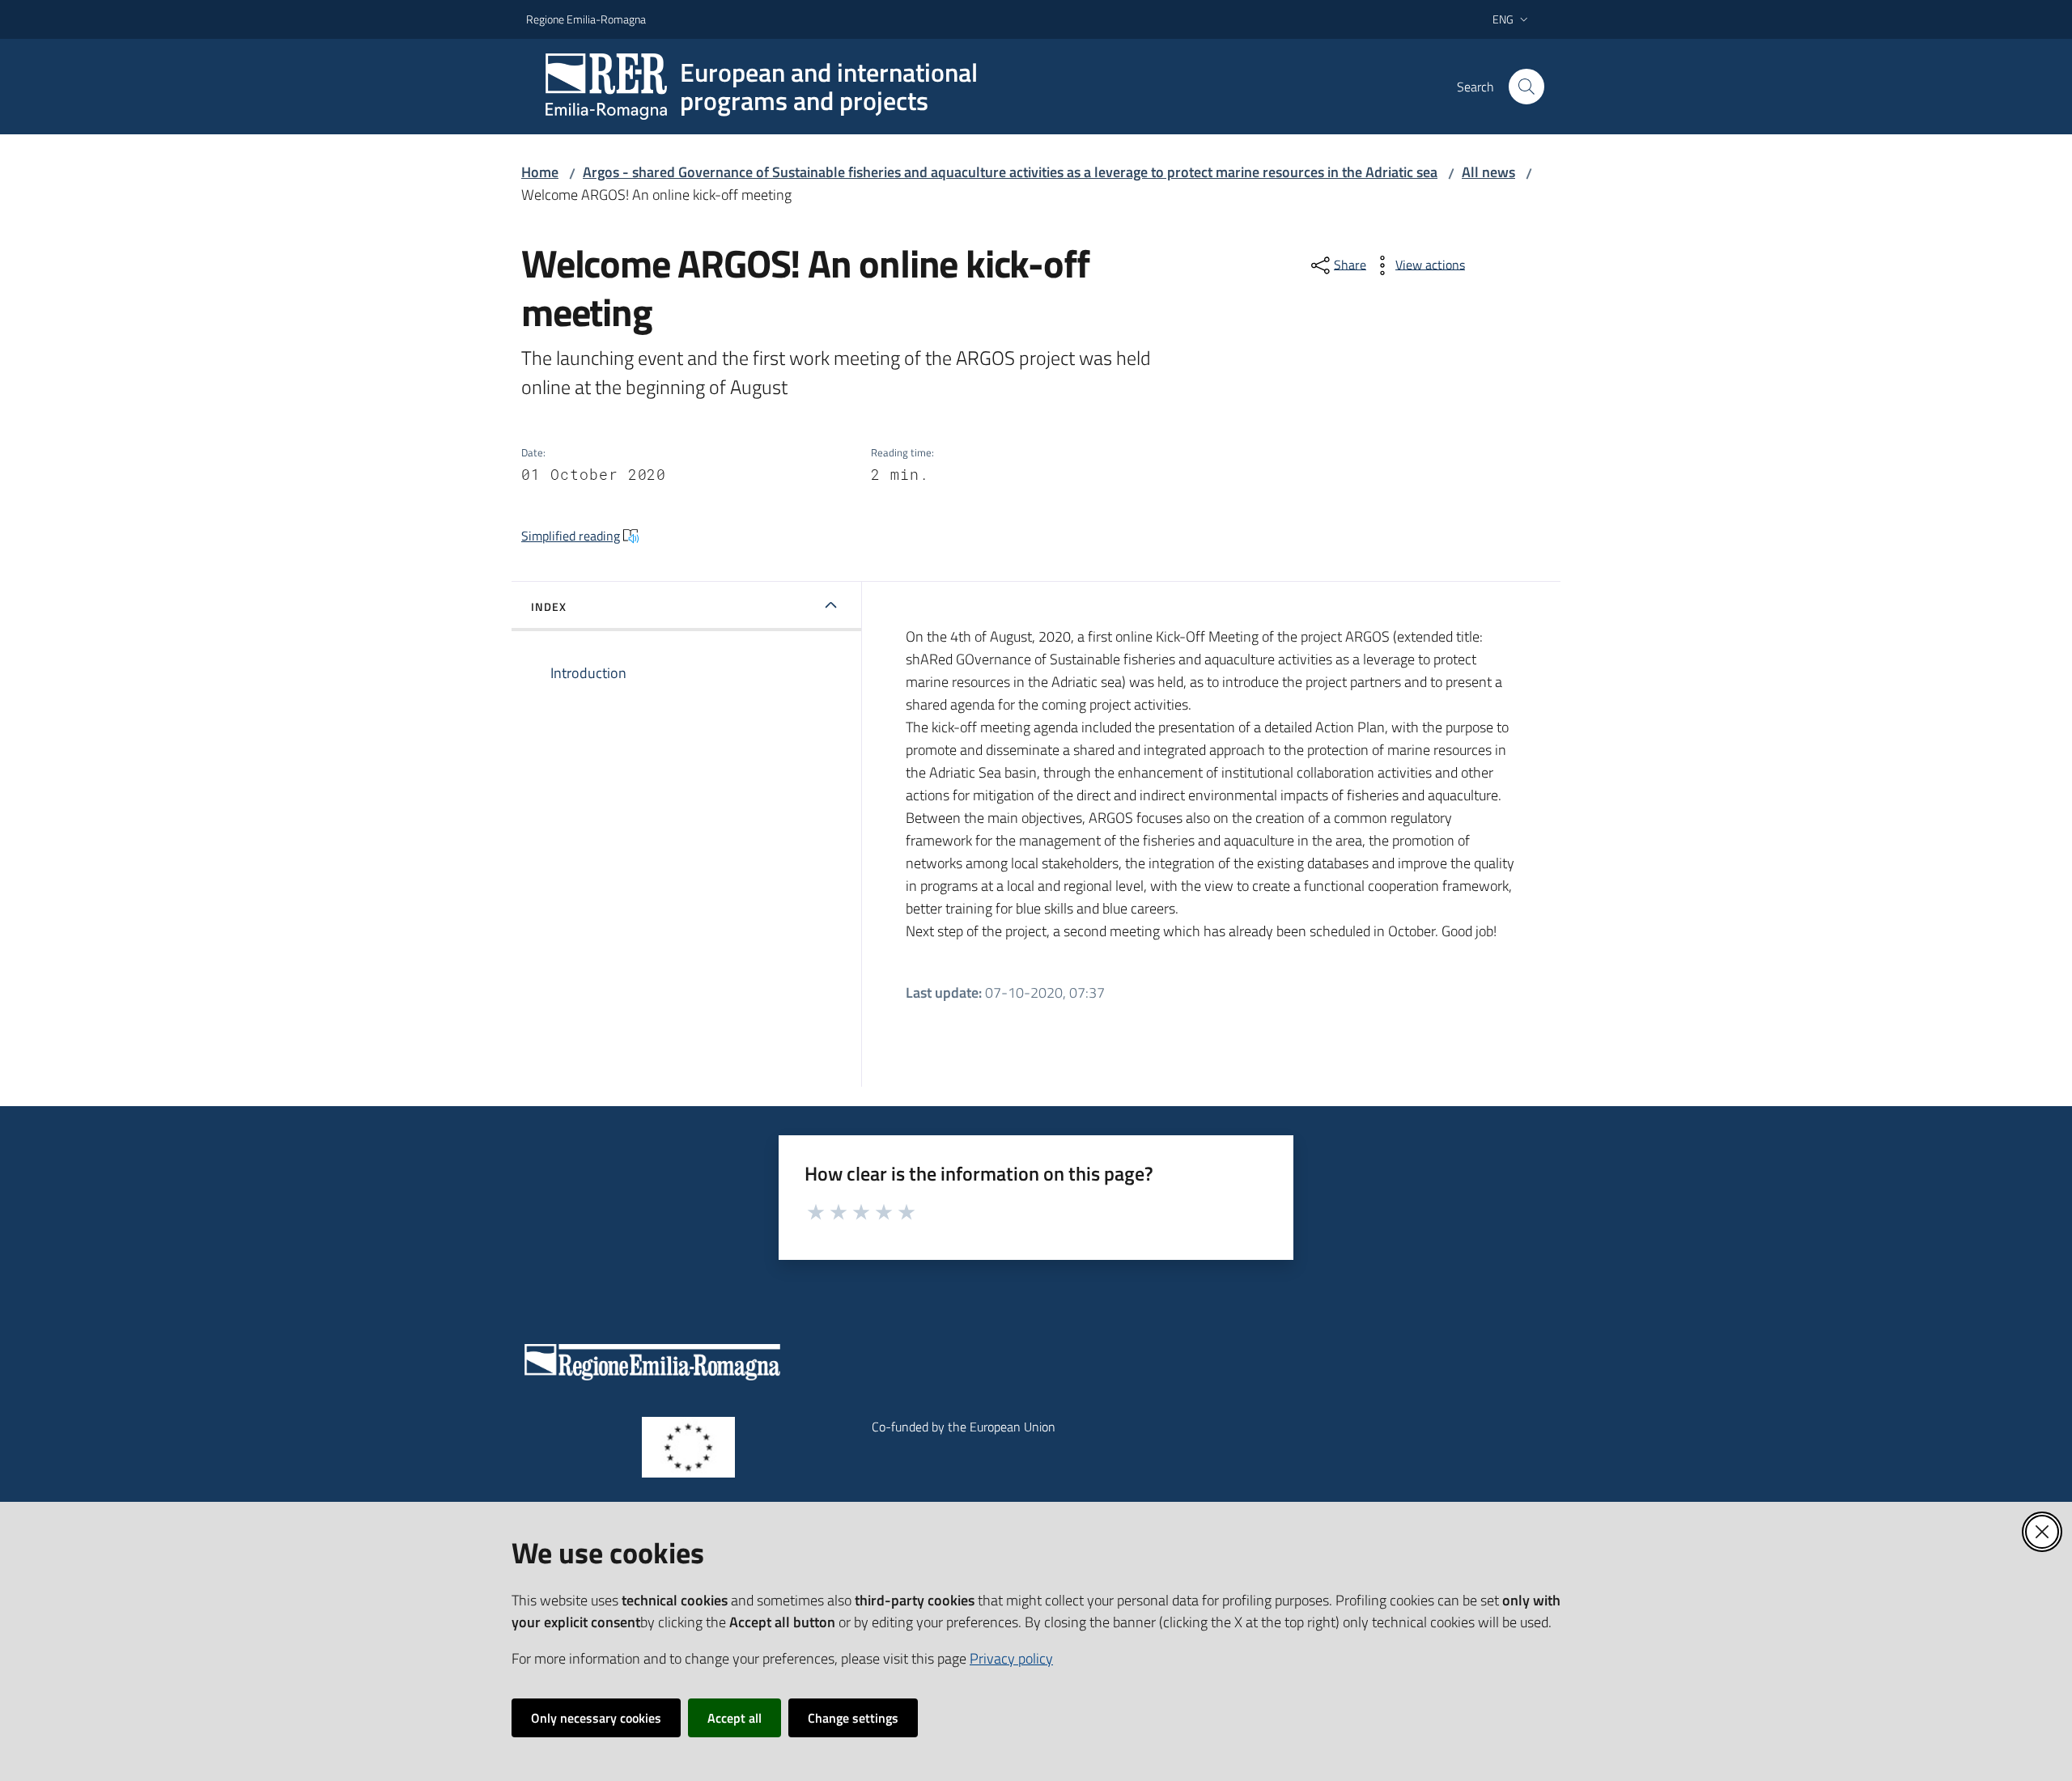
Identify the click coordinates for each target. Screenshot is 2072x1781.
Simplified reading (571, 536)
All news (1488, 172)
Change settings (853, 1718)
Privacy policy (1011, 1658)
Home (540, 172)
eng (1503, 19)
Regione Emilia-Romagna (586, 19)
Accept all (735, 1718)
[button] (1526, 87)
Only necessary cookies (596, 1718)
